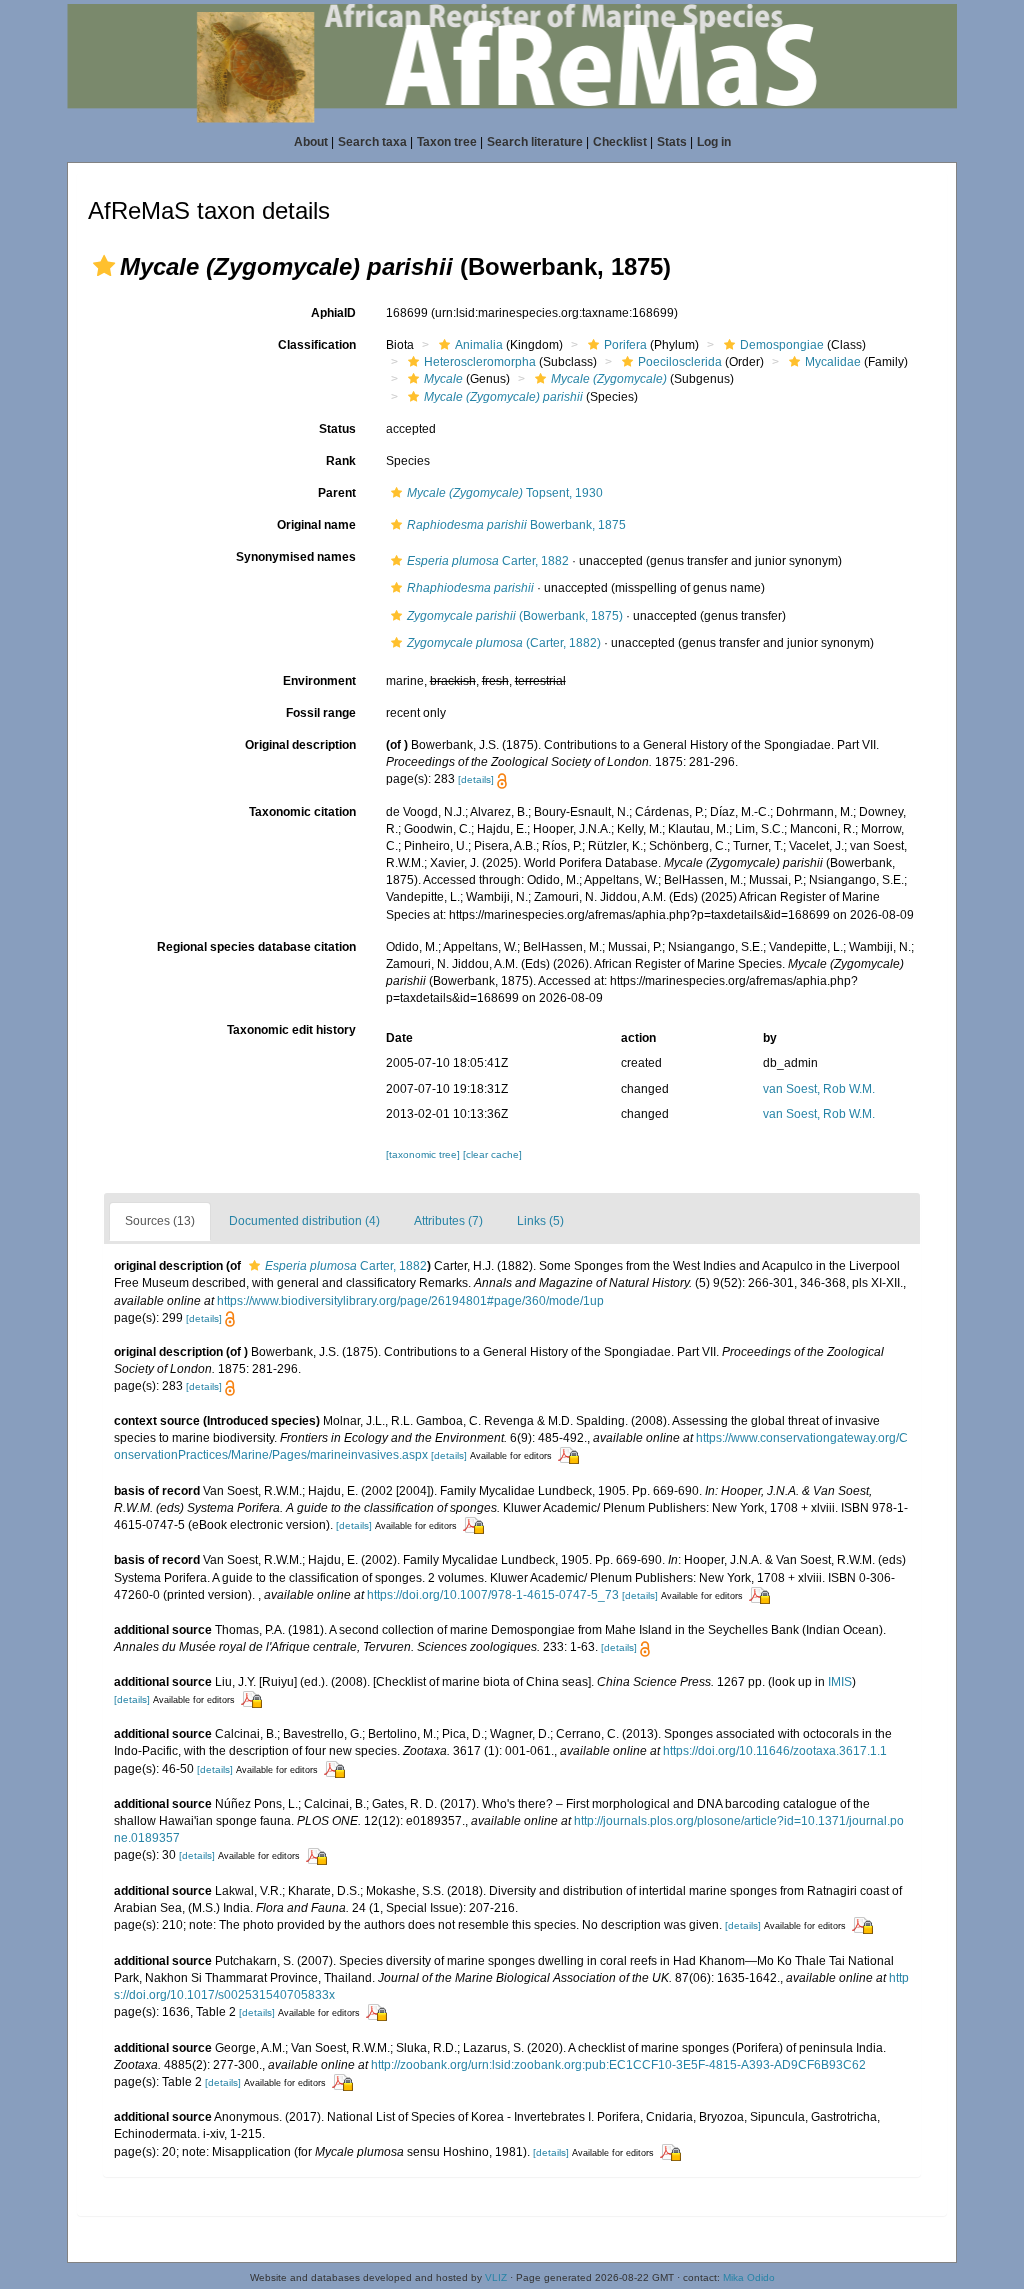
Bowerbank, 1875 (516, 525)
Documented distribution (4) (304, 1221)
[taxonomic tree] (424, 1154)
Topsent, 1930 (505, 493)
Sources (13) (160, 1221)
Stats (672, 142)
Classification (317, 345)
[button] (104, 266)
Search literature (535, 142)
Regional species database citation (256, 947)
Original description (300, 745)
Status (337, 429)
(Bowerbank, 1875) (515, 616)
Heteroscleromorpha (480, 362)
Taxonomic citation (302, 812)
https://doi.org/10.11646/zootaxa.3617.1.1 (775, 1751)
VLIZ (496, 2277)
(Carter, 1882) (504, 643)
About (311, 142)
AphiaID (333, 313)
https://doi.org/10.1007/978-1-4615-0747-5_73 (493, 1595)
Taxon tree (447, 142)
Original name (316, 525)
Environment (319, 681)
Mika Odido (749, 2277)
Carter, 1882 (488, 561)
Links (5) (540, 1221)
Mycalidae (833, 362)
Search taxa (372, 142)
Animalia (479, 345)
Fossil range (321, 713)
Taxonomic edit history (291, 1030)
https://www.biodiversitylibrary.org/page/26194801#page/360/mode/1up (410, 1301)
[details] (476, 779)
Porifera (625, 345)
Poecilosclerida (680, 362)
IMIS (840, 1682)
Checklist (620, 142)
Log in (714, 142)
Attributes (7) (448, 1221)
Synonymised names (296, 557)
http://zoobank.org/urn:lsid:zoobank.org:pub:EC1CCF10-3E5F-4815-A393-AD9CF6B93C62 (618, 2065)
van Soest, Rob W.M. (819, 1089)
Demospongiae (782, 345)
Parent (337, 493)
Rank (341, 461)
